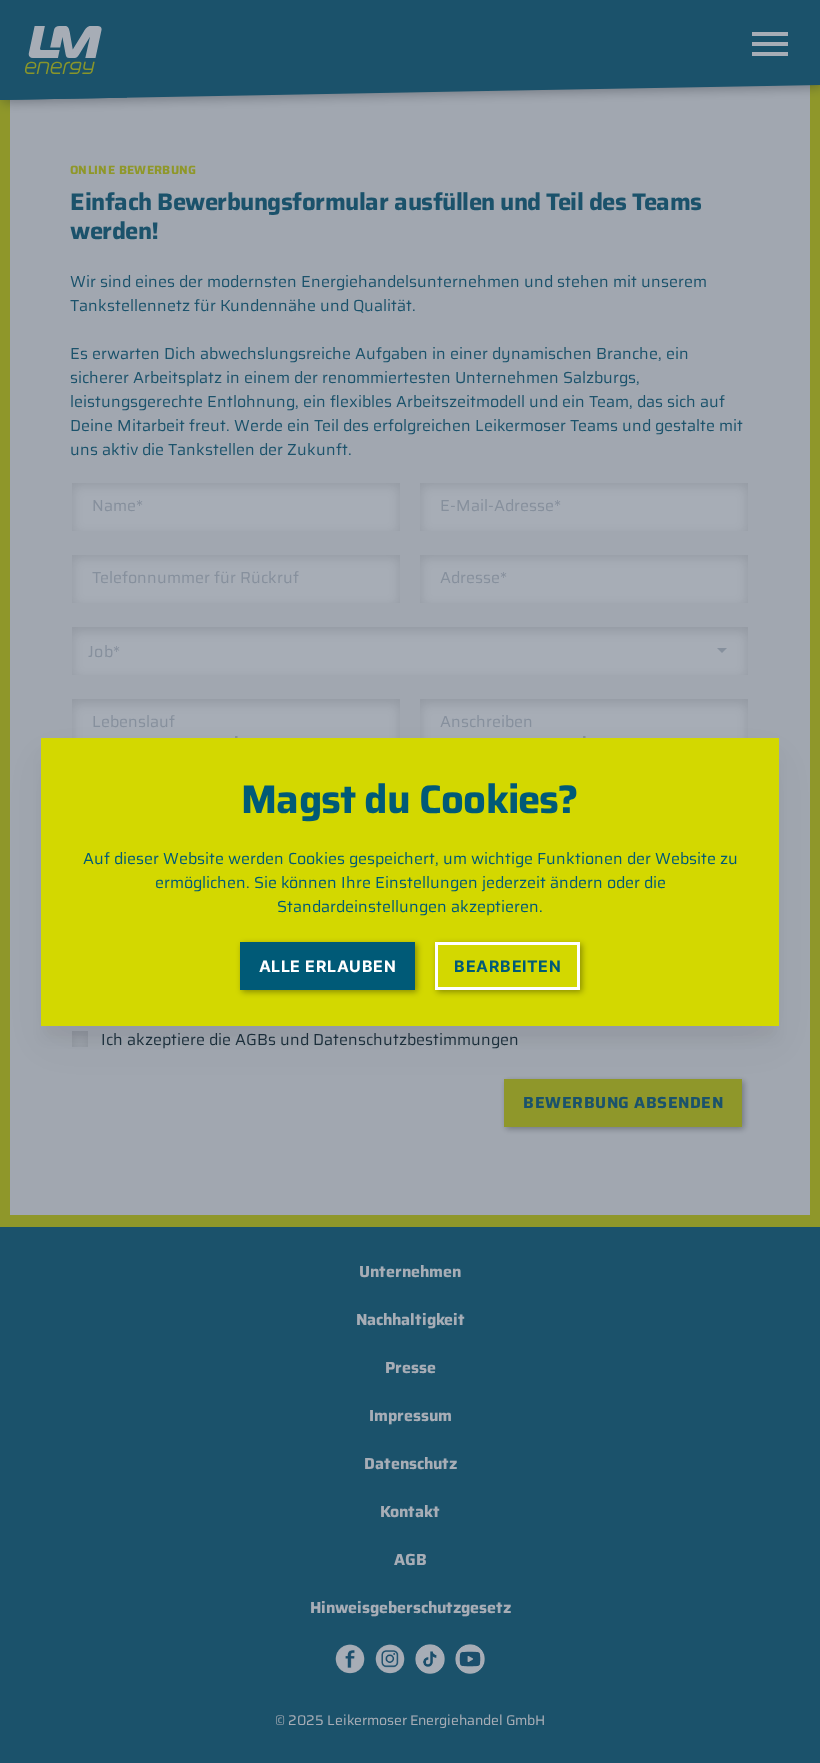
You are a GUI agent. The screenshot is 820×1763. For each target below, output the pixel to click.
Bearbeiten (507, 966)
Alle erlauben (327, 966)
